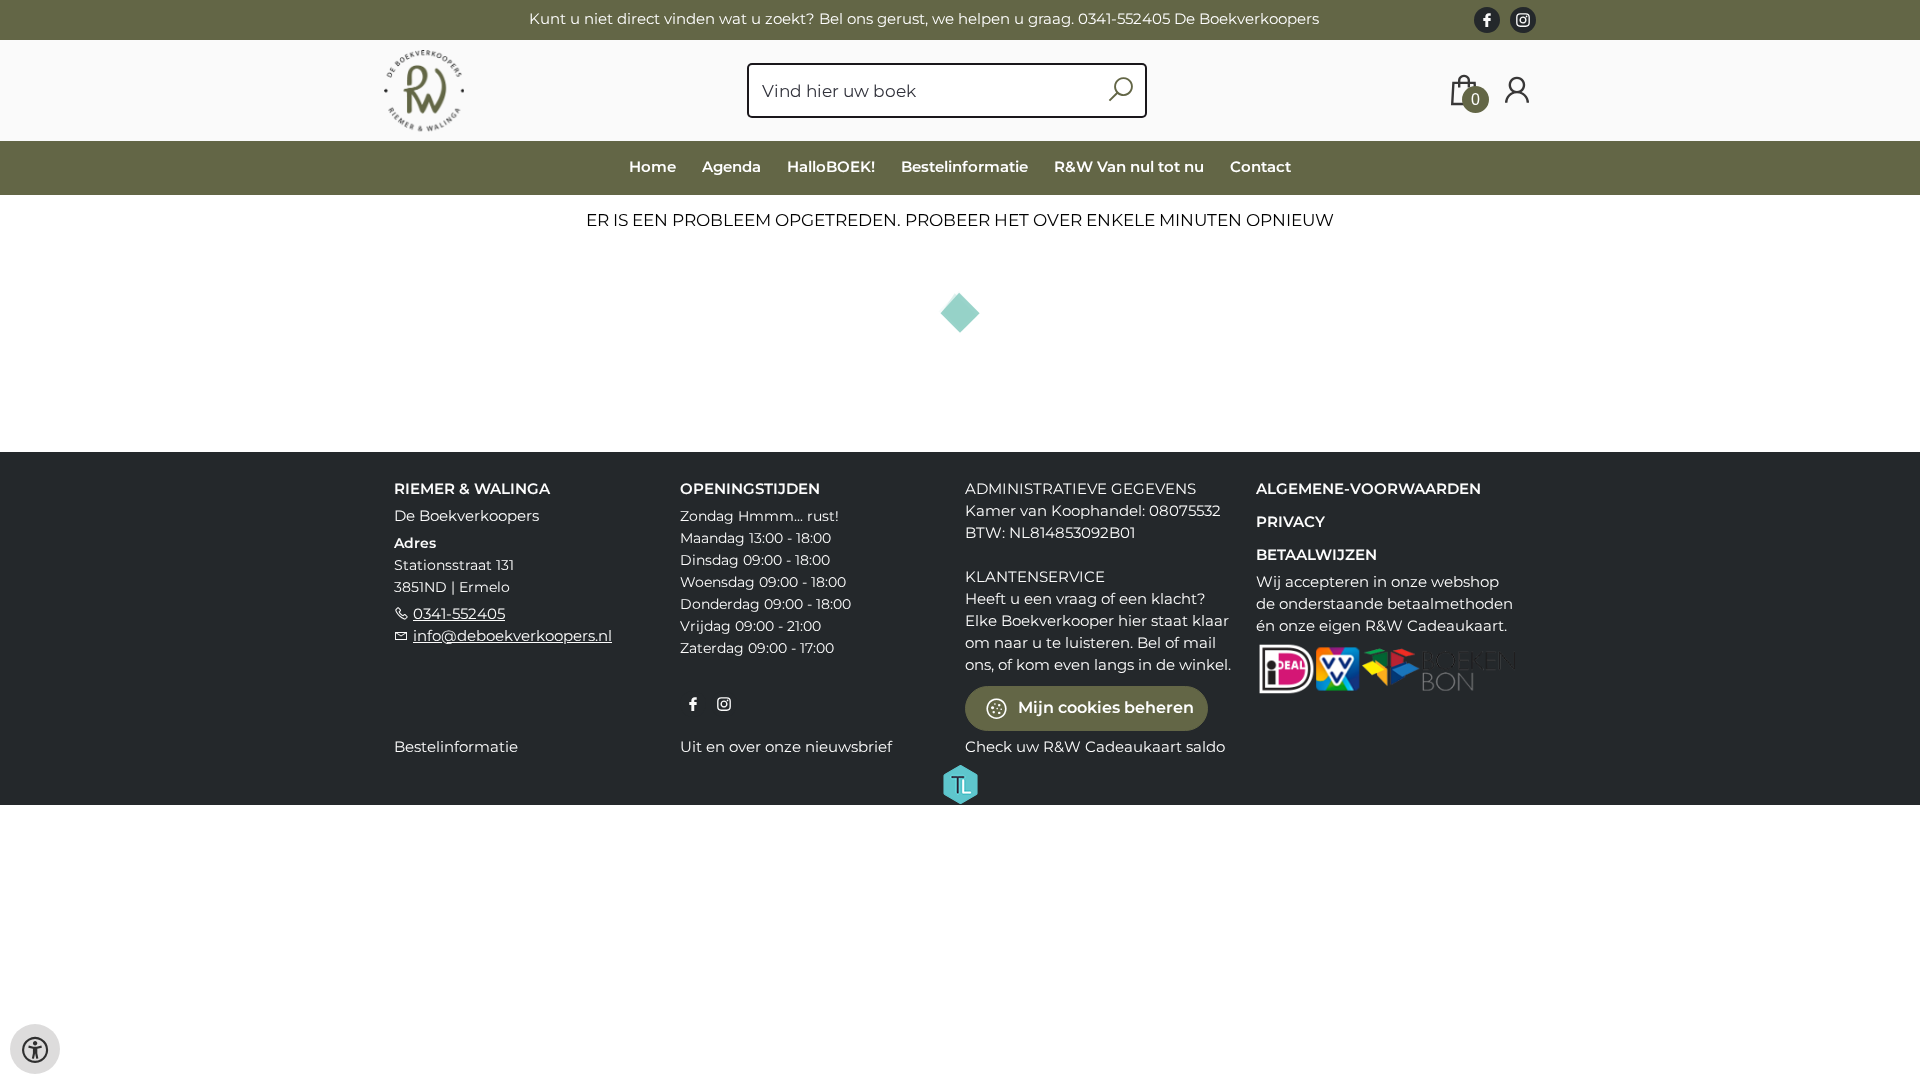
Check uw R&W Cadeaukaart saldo (1095, 746)
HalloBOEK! (831, 166)
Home (652, 166)
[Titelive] (960, 782)
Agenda (731, 166)
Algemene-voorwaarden (1368, 488)
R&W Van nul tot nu (1129, 166)
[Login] (1517, 90)
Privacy (1290, 521)
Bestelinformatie (964, 166)
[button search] (1120, 90)
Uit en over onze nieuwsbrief (786, 746)
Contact (1260, 166)
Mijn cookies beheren (1104, 706)
